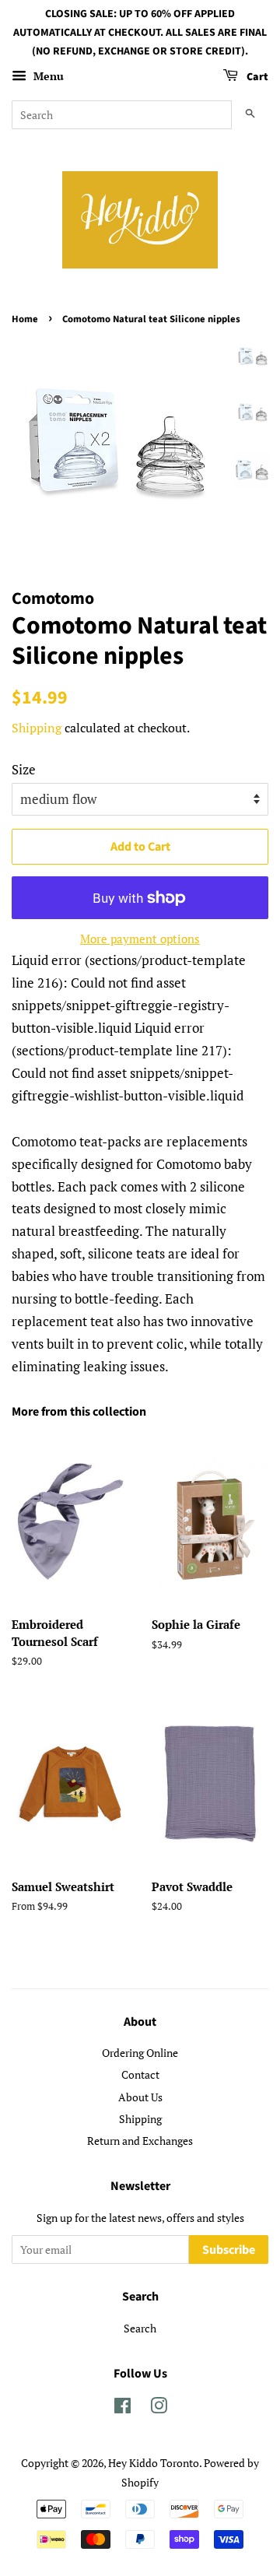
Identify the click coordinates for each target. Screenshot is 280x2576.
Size (24, 769)
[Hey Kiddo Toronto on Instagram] (159, 2408)
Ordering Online (140, 2053)
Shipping (37, 728)
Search (140, 2328)
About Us (140, 2097)
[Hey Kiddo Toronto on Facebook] (122, 2408)
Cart (256, 78)
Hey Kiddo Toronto (154, 2463)
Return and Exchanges (140, 2141)
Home (25, 319)
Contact (140, 2074)
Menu (47, 77)
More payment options (140, 939)
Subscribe (229, 2250)
